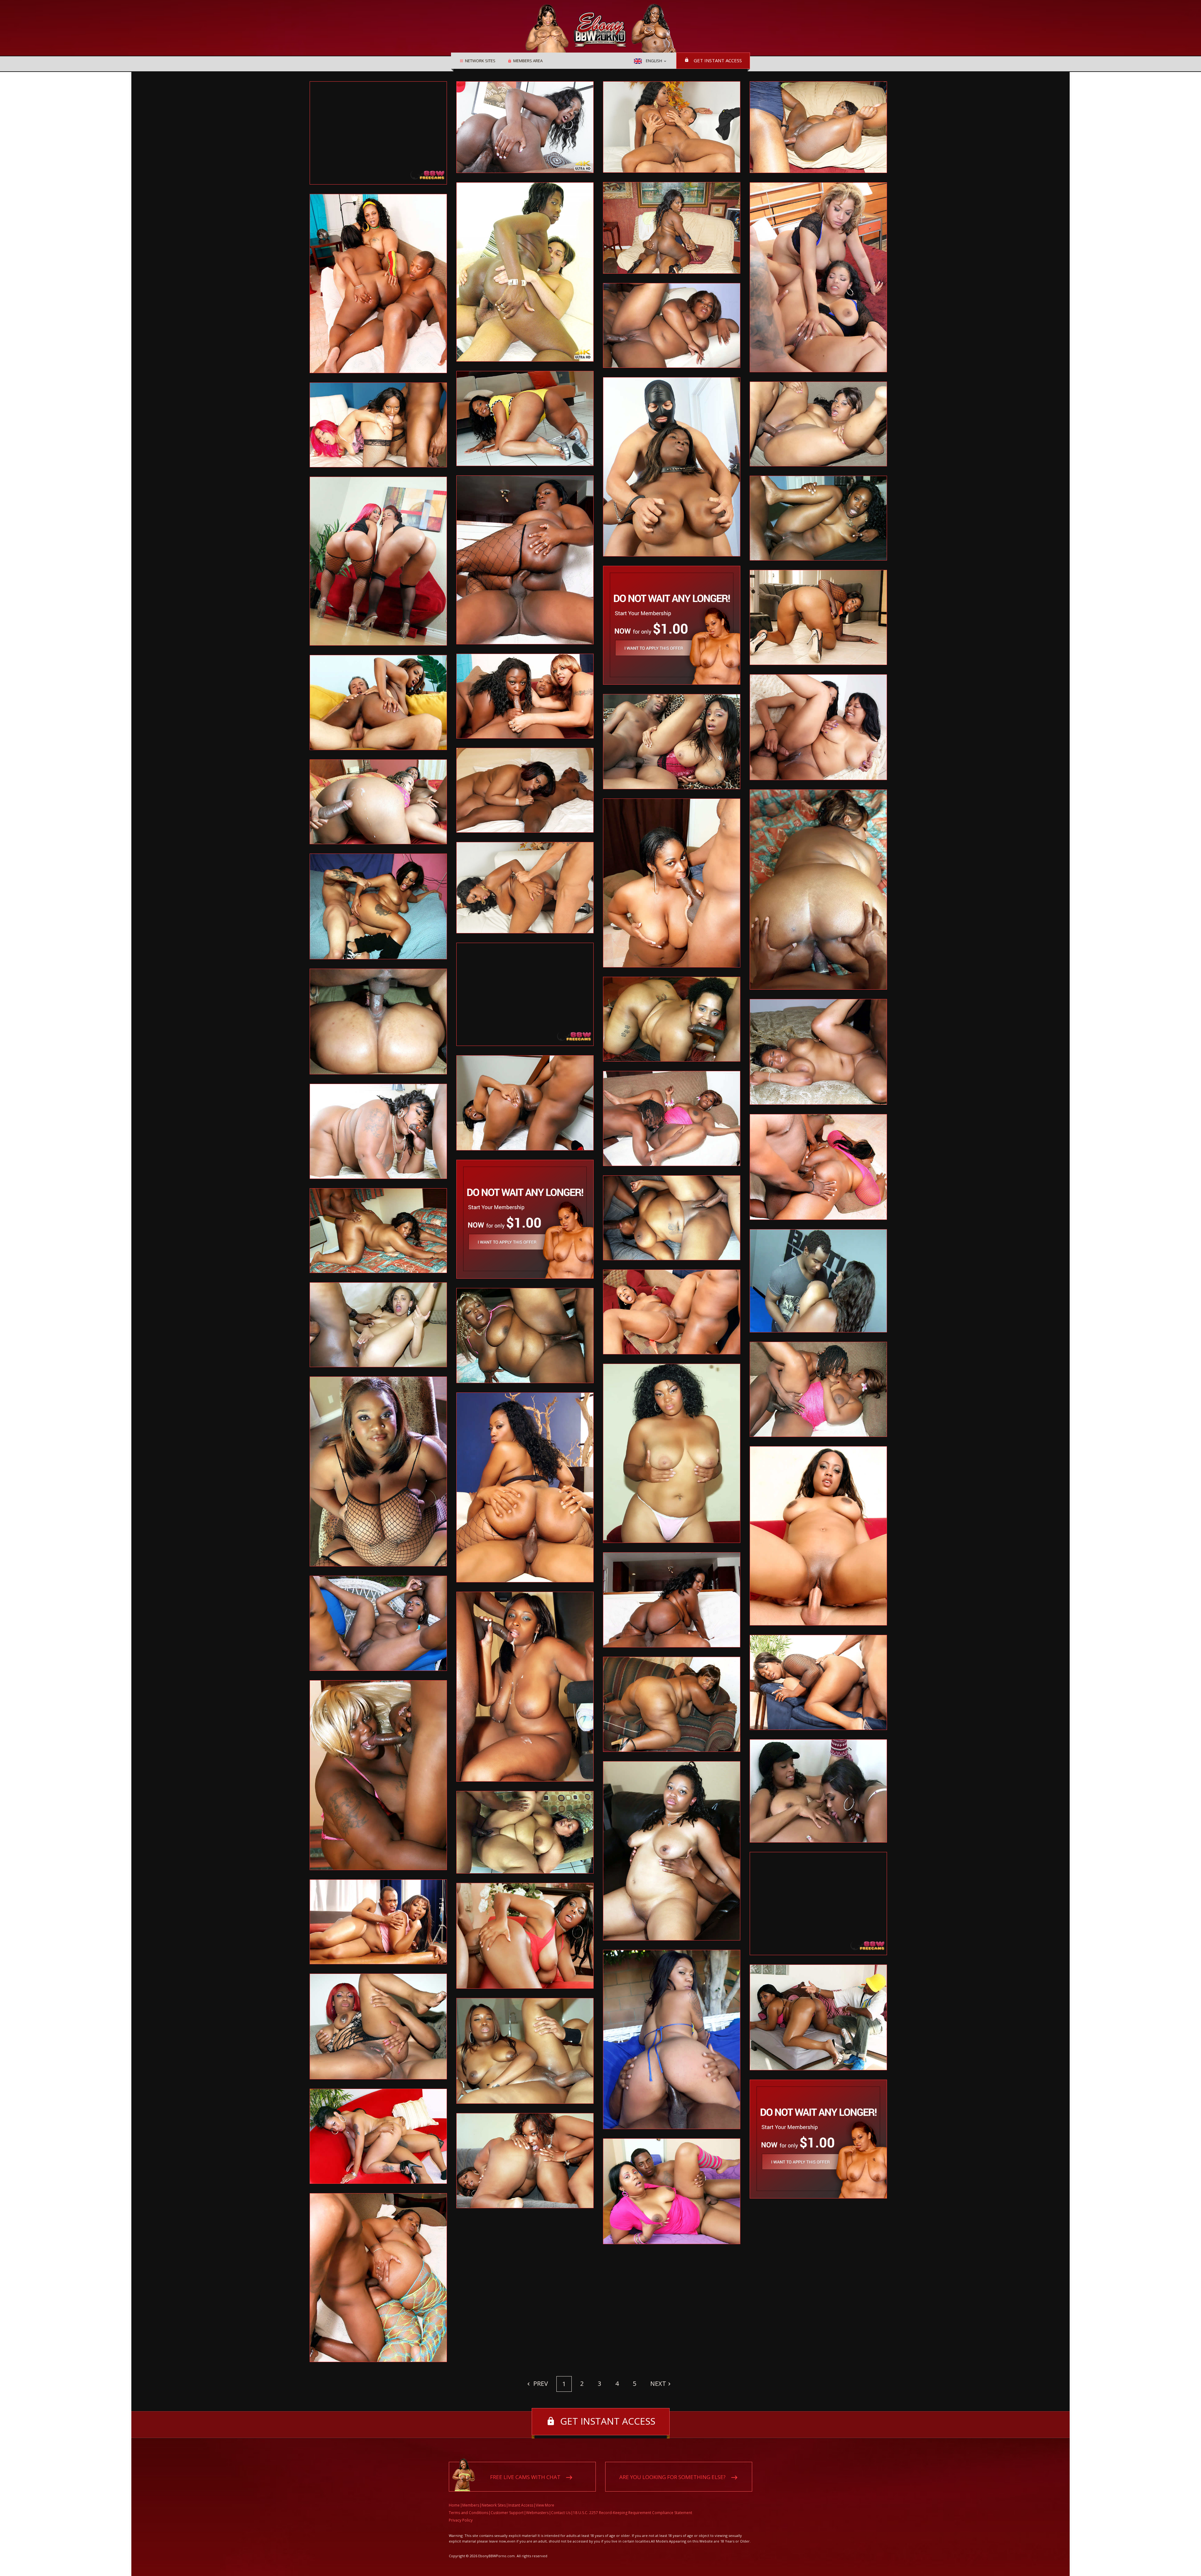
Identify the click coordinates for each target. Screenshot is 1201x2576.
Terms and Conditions (469, 2513)
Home (454, 2505)
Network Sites (480, 61)
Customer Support (507, 2513)
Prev (540, 2383)
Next (658, 2383)
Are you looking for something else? (672, 2477)
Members (471, 2505)
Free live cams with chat (525, 2477)
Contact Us (561, 2513)
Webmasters (537, 2513)
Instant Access (521, 2505)
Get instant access (718, 60)
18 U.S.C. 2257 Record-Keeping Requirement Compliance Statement (633, 2513)
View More (545, 2505)
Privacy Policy (461, 2520)
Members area (528, 61)
